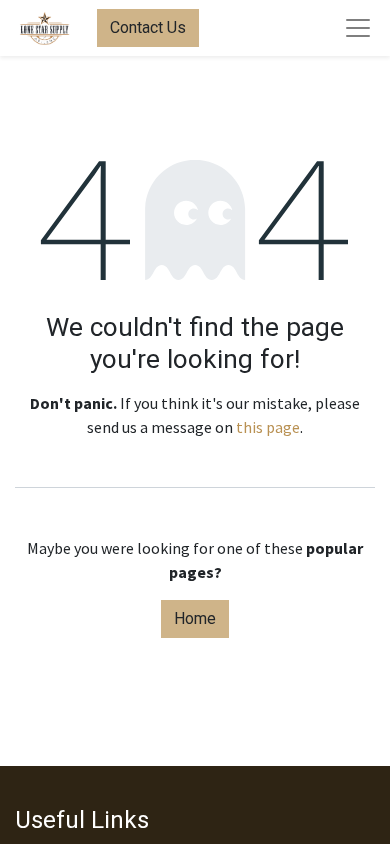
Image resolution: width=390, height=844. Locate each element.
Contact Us (148, 27)
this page (268, 427)
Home (195, 618)
